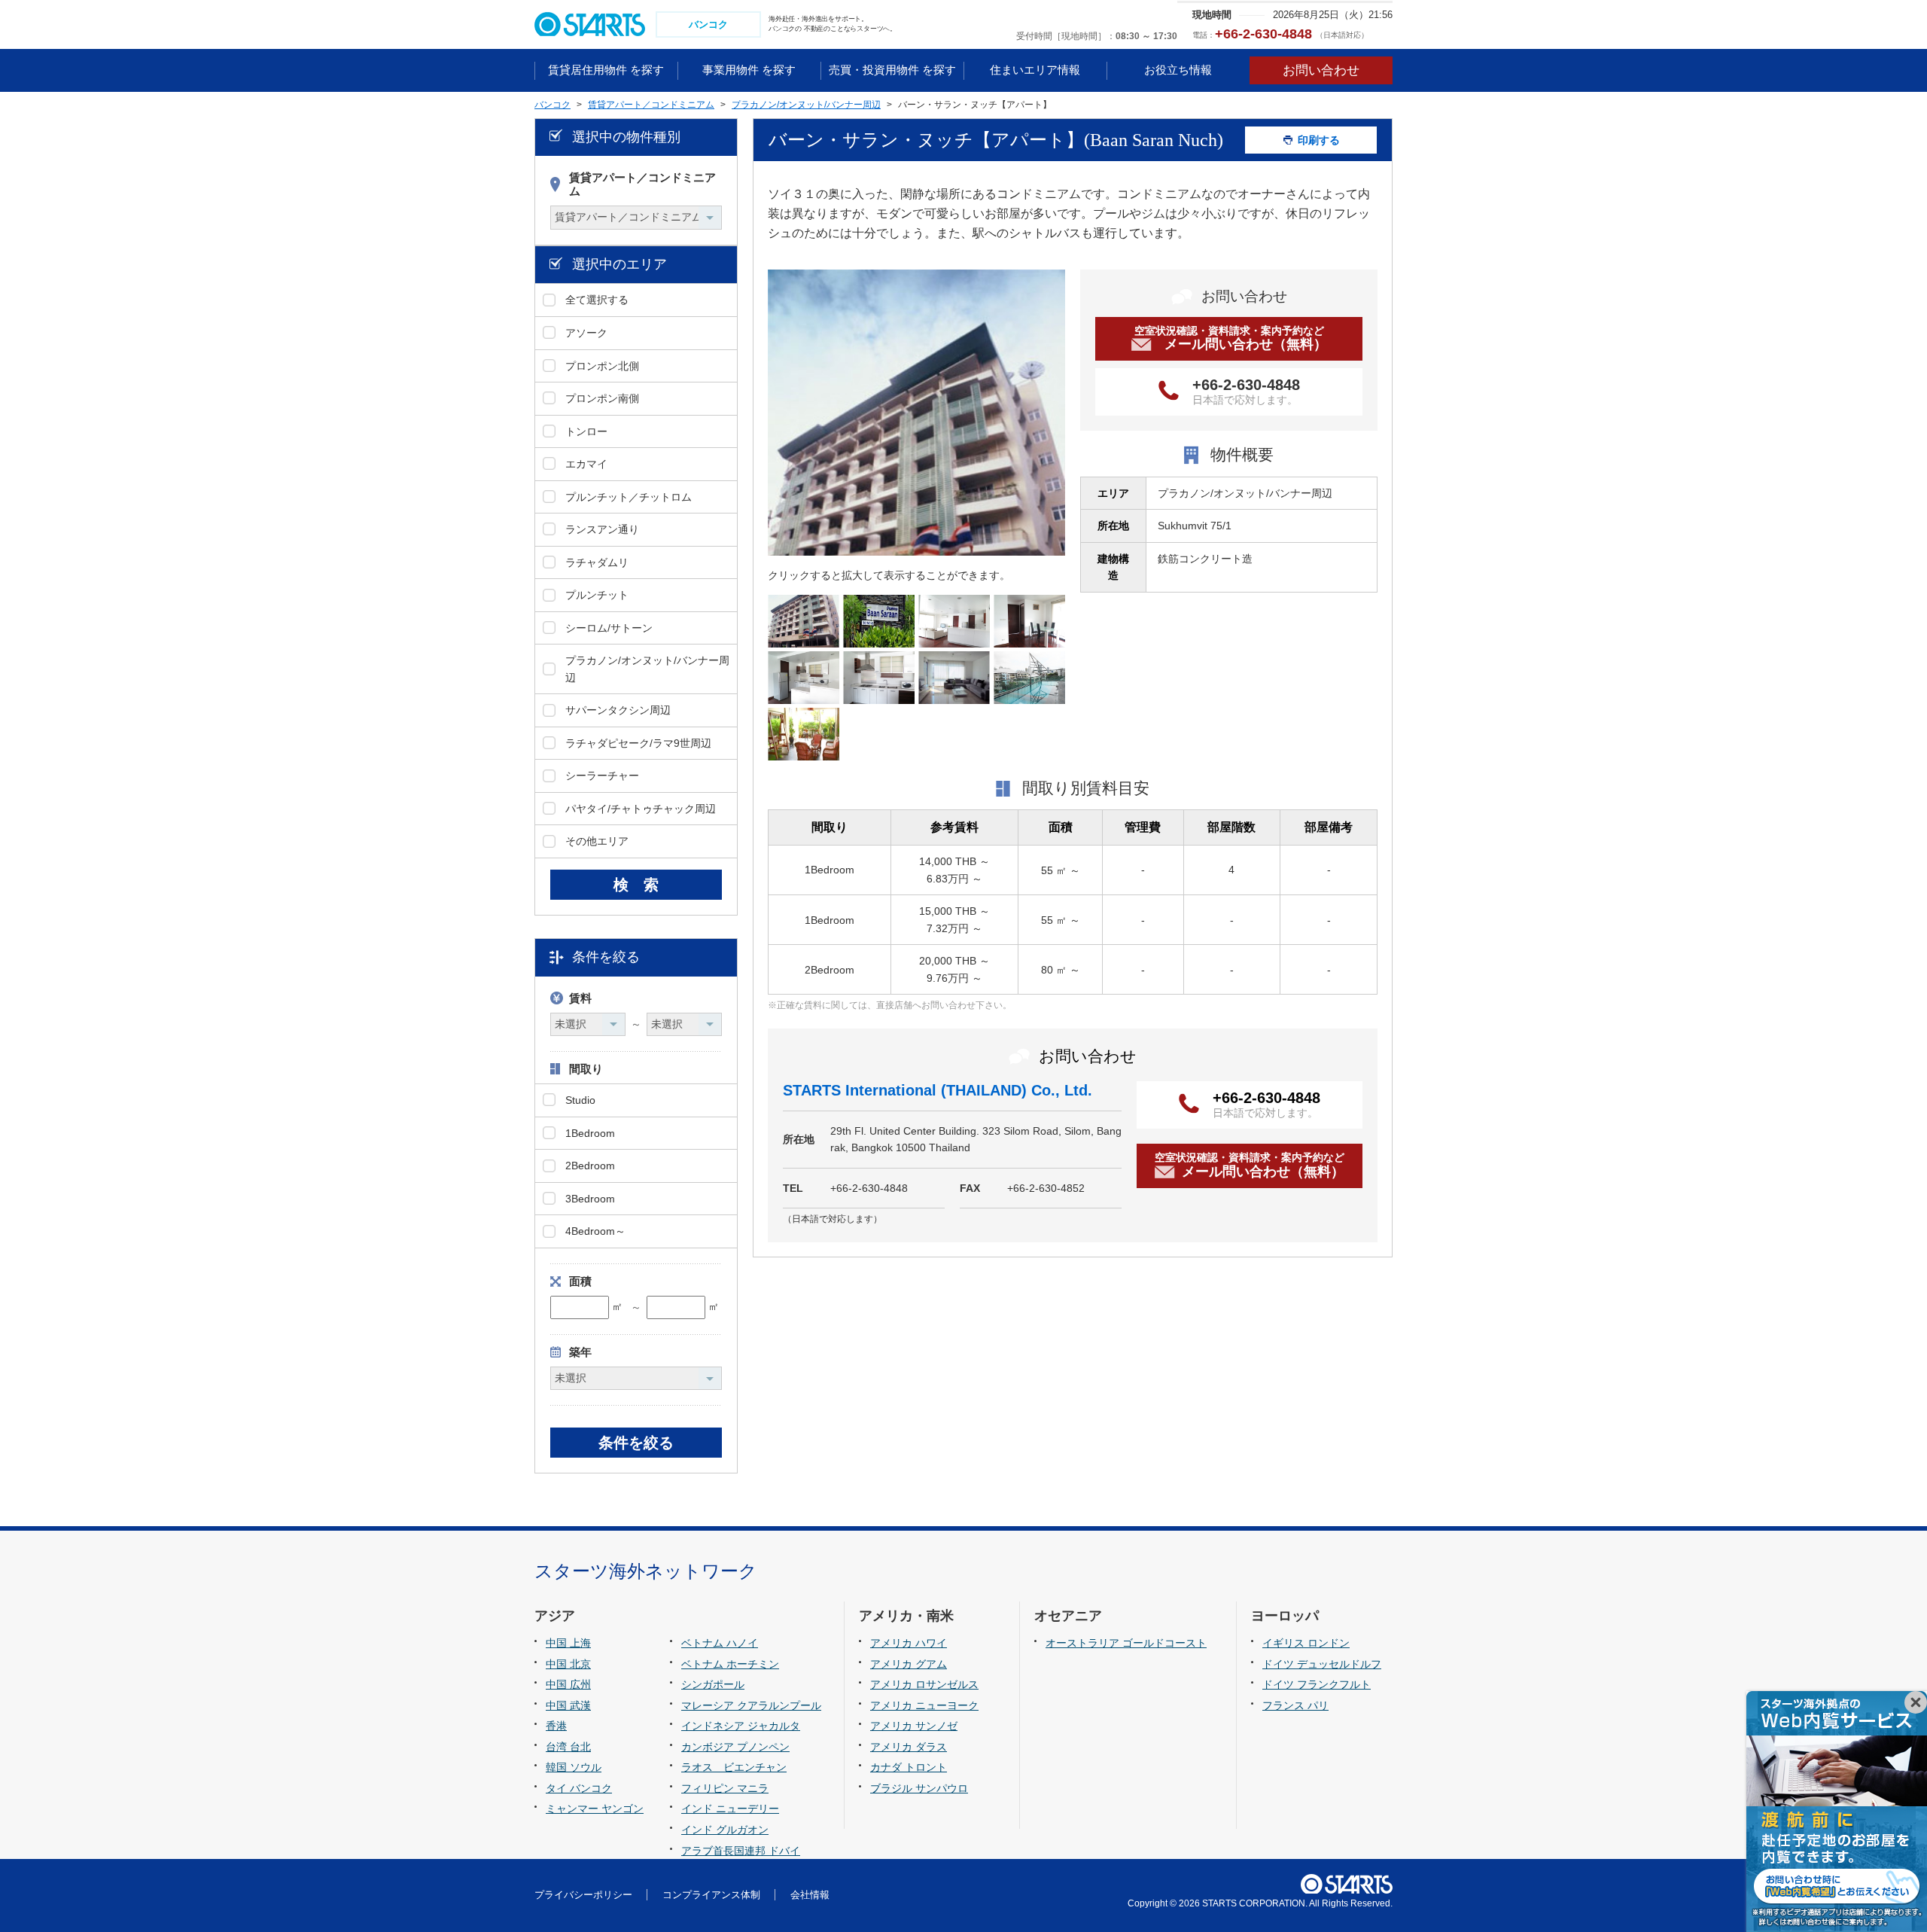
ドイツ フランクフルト (1317, 1684)
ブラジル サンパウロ (919, 1788)
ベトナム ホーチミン (730, 1664)
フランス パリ (1295, 1705)
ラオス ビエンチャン (734, 1767)
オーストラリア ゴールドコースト (1126, 1643)
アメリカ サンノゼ (914, 1726)
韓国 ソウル (574, 1767)
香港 (556, 1726)
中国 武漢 (568, 1705)
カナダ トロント (909, 1767)
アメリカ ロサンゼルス (924, 1684)
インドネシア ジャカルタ (741, 1726)
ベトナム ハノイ (720, 1643)
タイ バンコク (579, 1788)
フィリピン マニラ (725, 1788)
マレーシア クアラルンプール (751, 1705)
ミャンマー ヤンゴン (595, 1809)
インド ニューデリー (730, 1809)
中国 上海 (568, 1643)
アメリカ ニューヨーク (924, 1705)
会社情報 (810, 1895)
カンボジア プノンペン (735, 1747)
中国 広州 (568, 1684)
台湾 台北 (568, 1747)
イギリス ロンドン (1306, 1643)
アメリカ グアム (909, 1664)
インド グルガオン (725, 1830)
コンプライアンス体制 (711, 1895)
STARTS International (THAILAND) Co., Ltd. (938, 1090)
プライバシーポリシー (583, 1895)
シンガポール (713, 1684)
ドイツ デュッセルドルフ (1322, 1664)
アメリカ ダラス (909, 1747)
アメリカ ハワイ (909, 1643)
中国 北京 (568, 1664)
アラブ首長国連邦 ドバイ (741, 1851)
